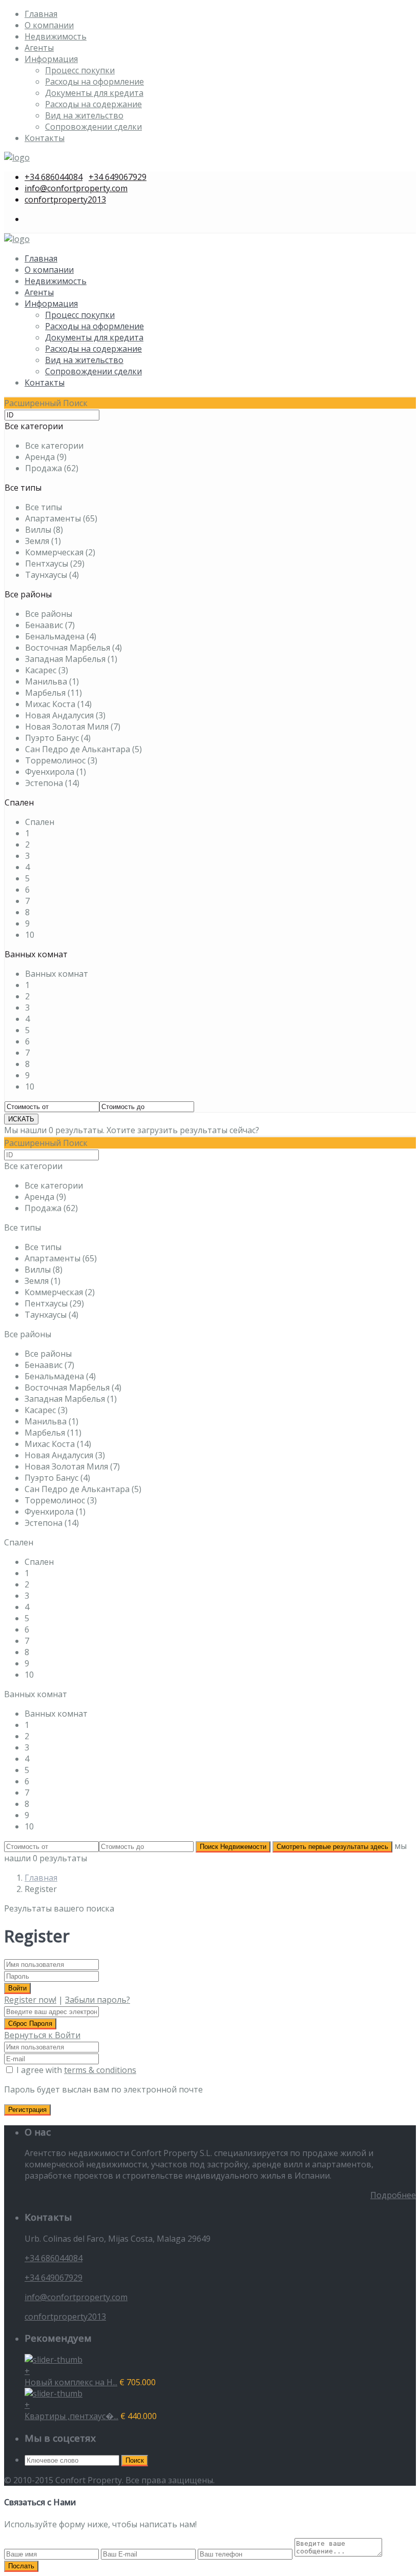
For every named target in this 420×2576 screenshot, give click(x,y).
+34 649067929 (118, 177)
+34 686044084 (54, 177)
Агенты (39, 48)
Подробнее (393, 2195)
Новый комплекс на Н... (71, 2382)
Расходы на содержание (93, 104)
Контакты (45, 138)
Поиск (135, 2460)
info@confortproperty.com (76, 188)
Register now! (30, 2000)
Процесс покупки (80, 70)
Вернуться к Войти (42, 2035)
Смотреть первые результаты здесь (332, 1847)
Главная (41, 14)
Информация (51, 59)
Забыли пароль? (98, 2000)
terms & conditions (100, 2070)
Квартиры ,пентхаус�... (71, 2416)
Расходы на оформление (94, 82)
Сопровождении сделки (93, 127)
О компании (49, 25)
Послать (21, 2566)
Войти (17, 1988)
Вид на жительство (84, 115)
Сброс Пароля (30, 2024)
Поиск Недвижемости (233, 1847)
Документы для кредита (94, 93)
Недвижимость (56, 36)
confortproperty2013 (65, 199)
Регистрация (27, 2110)
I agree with (76, 2070)
